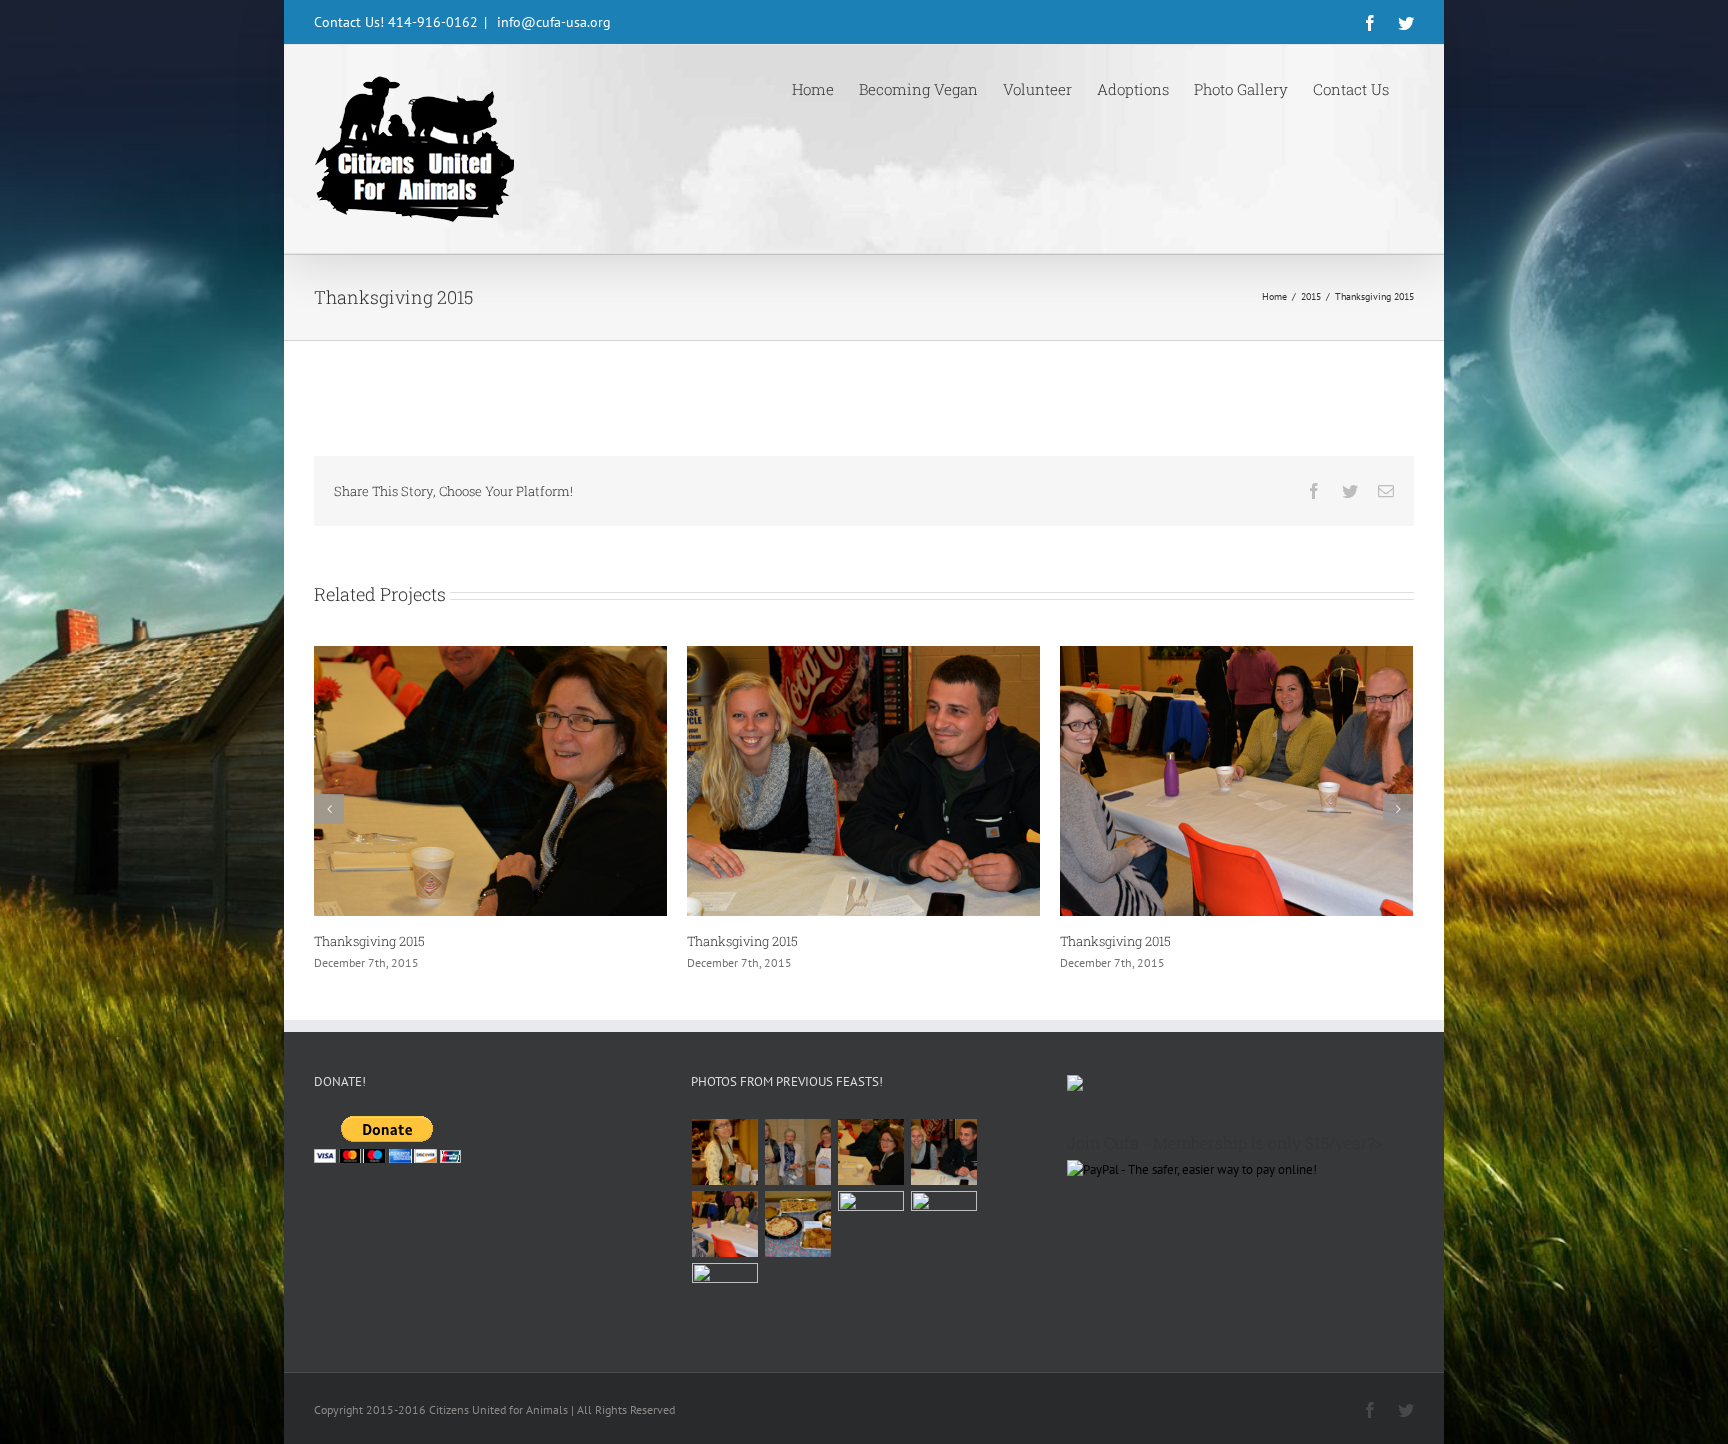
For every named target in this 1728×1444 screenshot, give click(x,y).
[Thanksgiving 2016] (725, 1152)
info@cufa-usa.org (552, 22)
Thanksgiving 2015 (369, 941)
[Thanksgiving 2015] (798, 1152)
